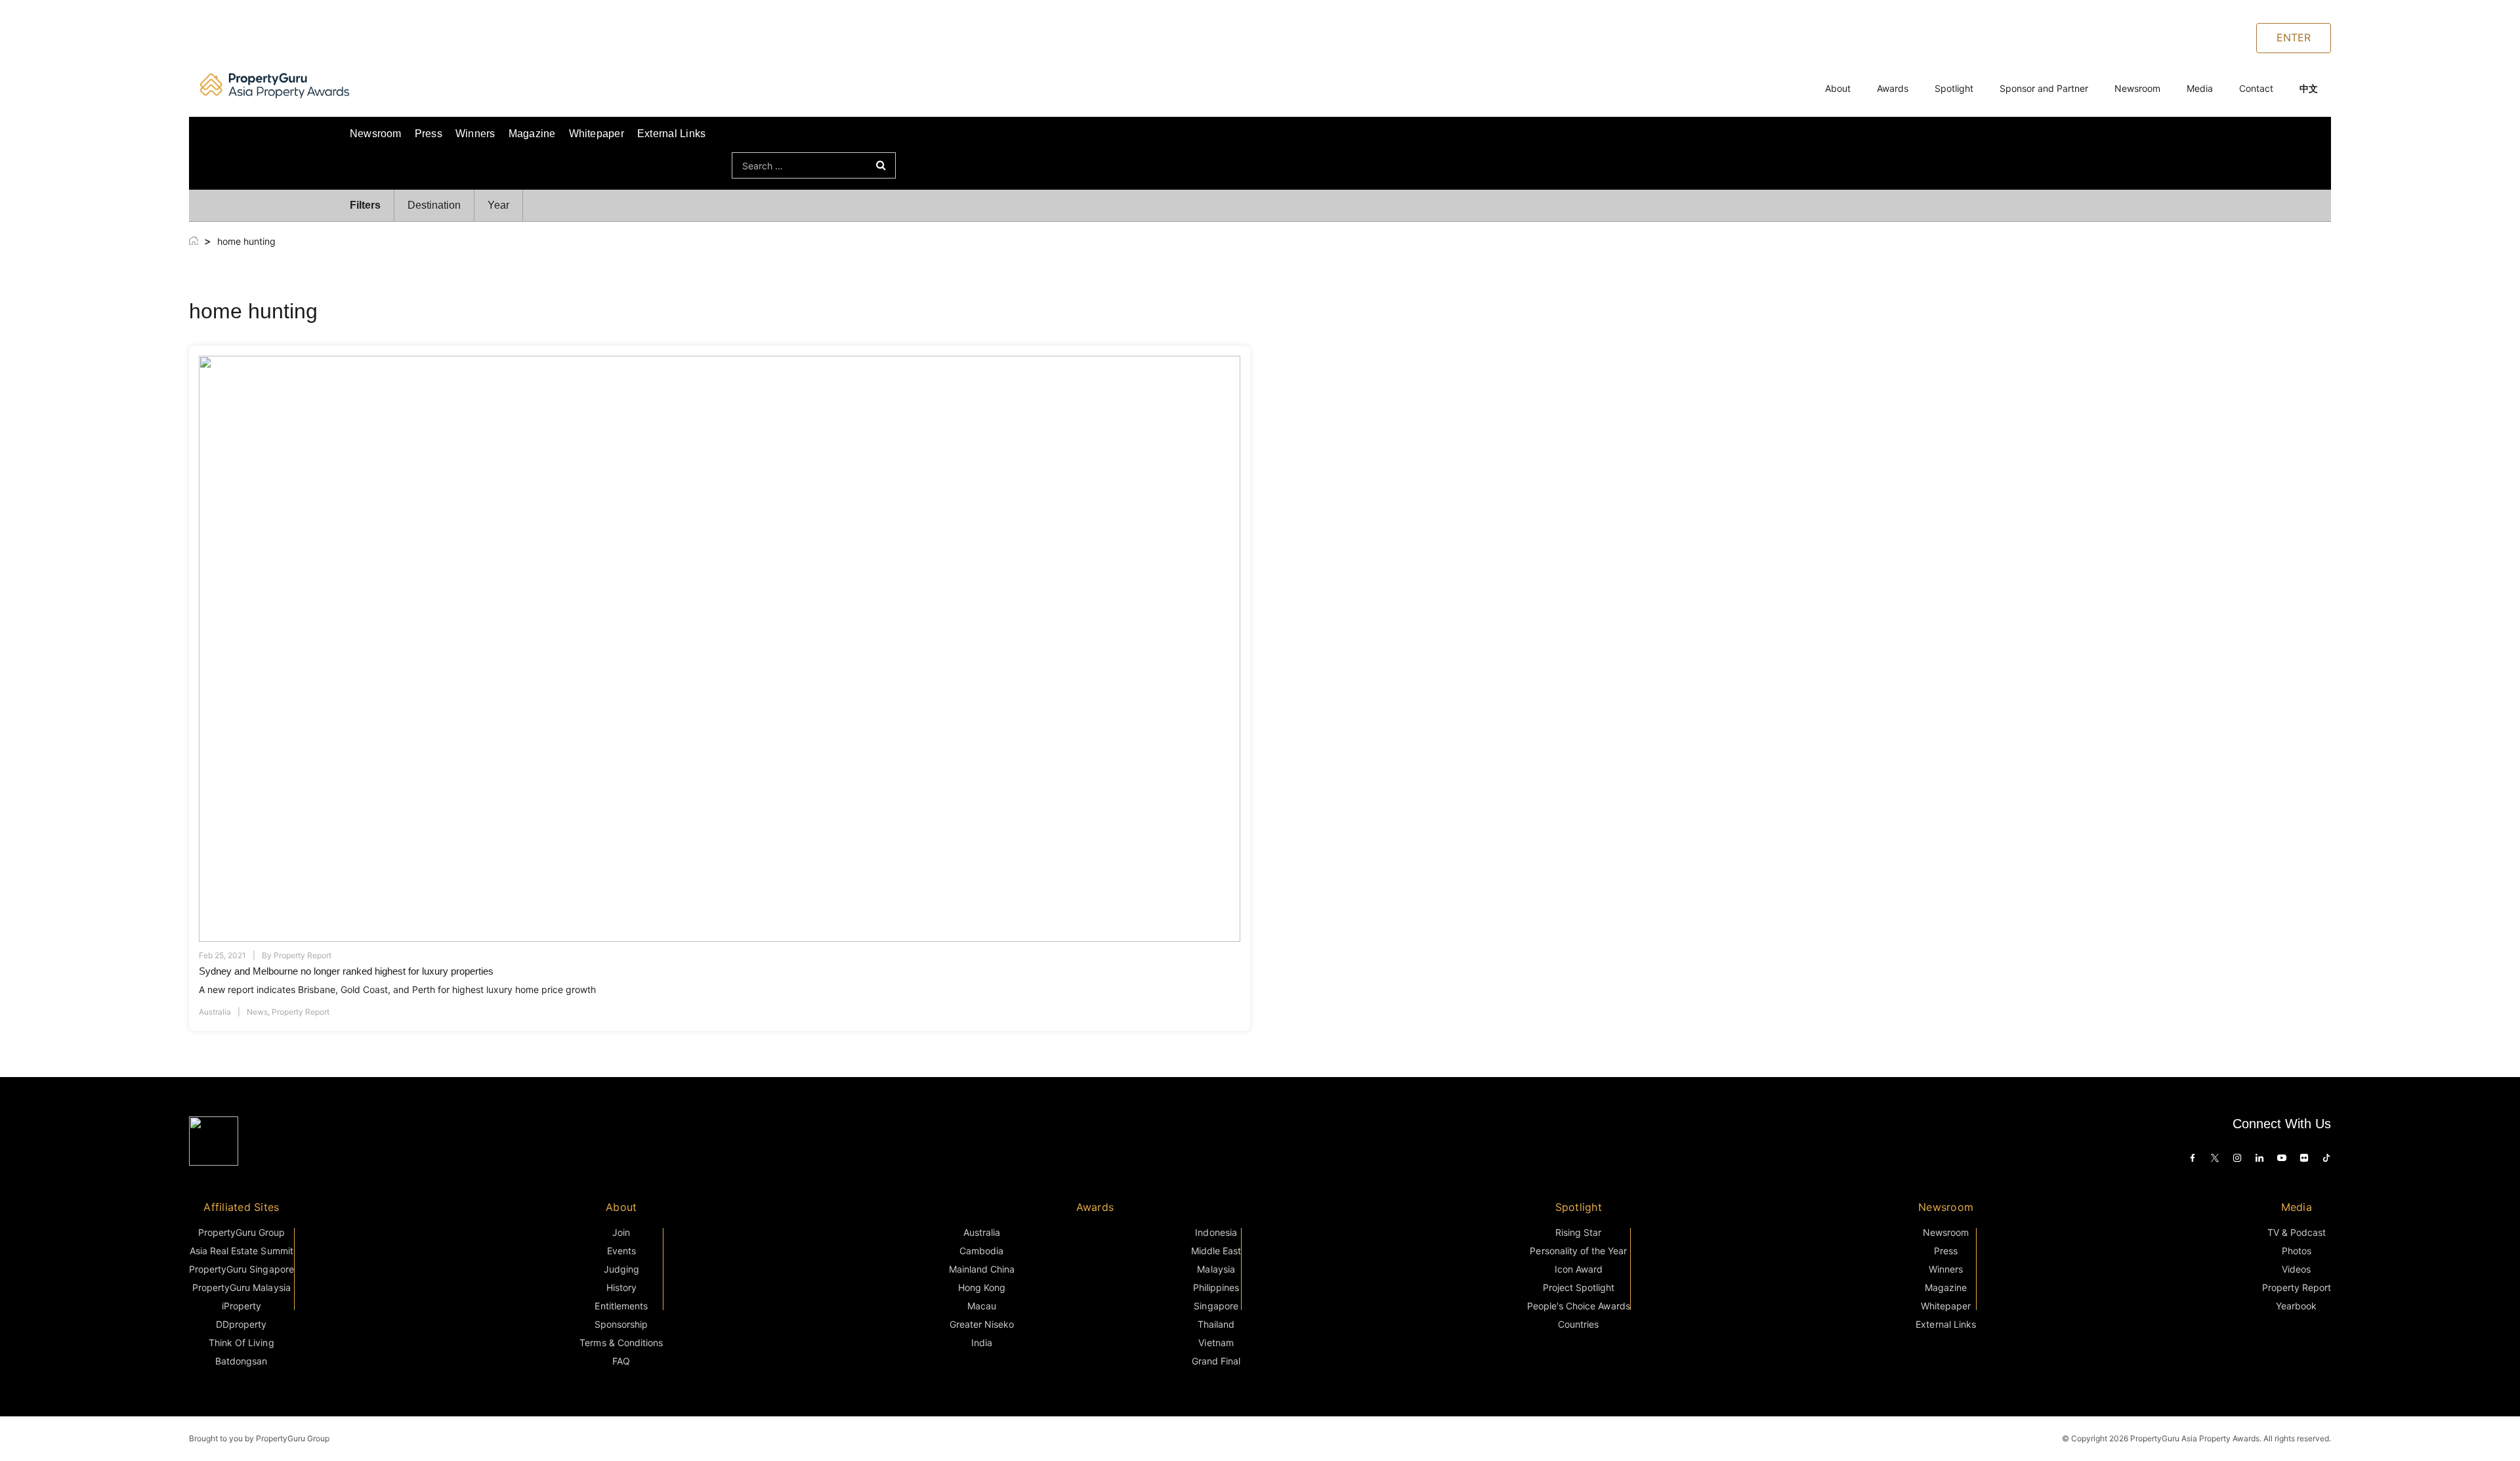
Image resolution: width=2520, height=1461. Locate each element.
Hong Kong (982, 1287)
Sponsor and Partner (2044, 88)
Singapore (1216, 1306)
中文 (2309, 88)
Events (621, 1251)
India (982, 1343)
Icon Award (1579, 1269)
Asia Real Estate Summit (241, 1251)
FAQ (621, 1361)
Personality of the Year (1578, 1251)
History (621, 1287)
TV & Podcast (2297, 1232)
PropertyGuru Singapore (241, 1269)
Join (621, 1232)
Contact (2256, 88)
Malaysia (1216, 1269)
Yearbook (2296, 1306)
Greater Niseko (982, 1324)
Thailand (1216, 1324)
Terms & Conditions (621, 1343)
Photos (2297, 1251)
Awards (1893, 88)
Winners (475, 134)
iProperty (241, 1306)
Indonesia (1216, 1232)
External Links (671, 134)
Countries (1578, 1324)
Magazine (532, 134)
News (257, 1012)
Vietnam (1216, 1343)
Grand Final (1216, 1361)
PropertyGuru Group (242, 1232)
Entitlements (621, 1306)
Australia (215, 1012)
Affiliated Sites (241, 1207)
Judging (621, 1269)
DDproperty (241, 1324)
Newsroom (2137, 88)
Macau (982, 1306)
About (1838, 88)
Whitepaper (597, 134)
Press (429, 134)
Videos (2296, 1269)
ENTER (2294, 37)
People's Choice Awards (1579, 1306)
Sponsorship (621, 1324)
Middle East (1216, 1251)
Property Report (303, 955)
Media (2200, 88)
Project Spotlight (1579, 1287)
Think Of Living (241, 1343)
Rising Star (1578, 1232)
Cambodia (981, 1251)
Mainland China (982, 1269)
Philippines (1216, 1287)
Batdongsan (241, 1361)
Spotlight (1954, 88)
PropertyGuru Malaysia (241, 1287)
